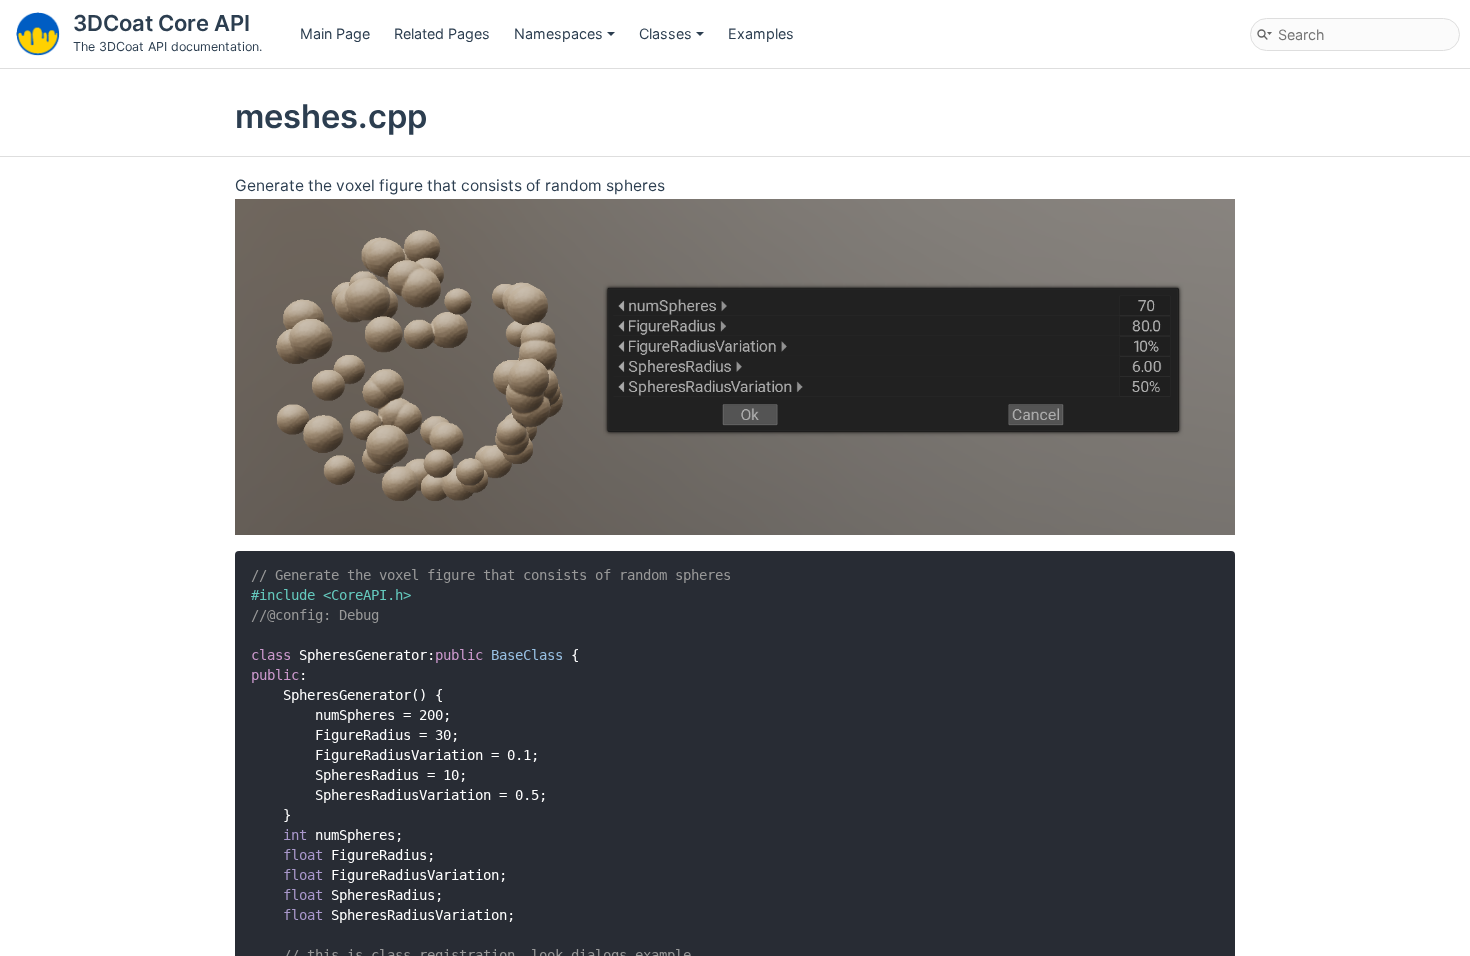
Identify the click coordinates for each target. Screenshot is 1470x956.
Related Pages (442, 33)
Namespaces (558, 33)
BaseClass (527, 655)
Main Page (335, 33)
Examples (761, 33)
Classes (665, 33)
